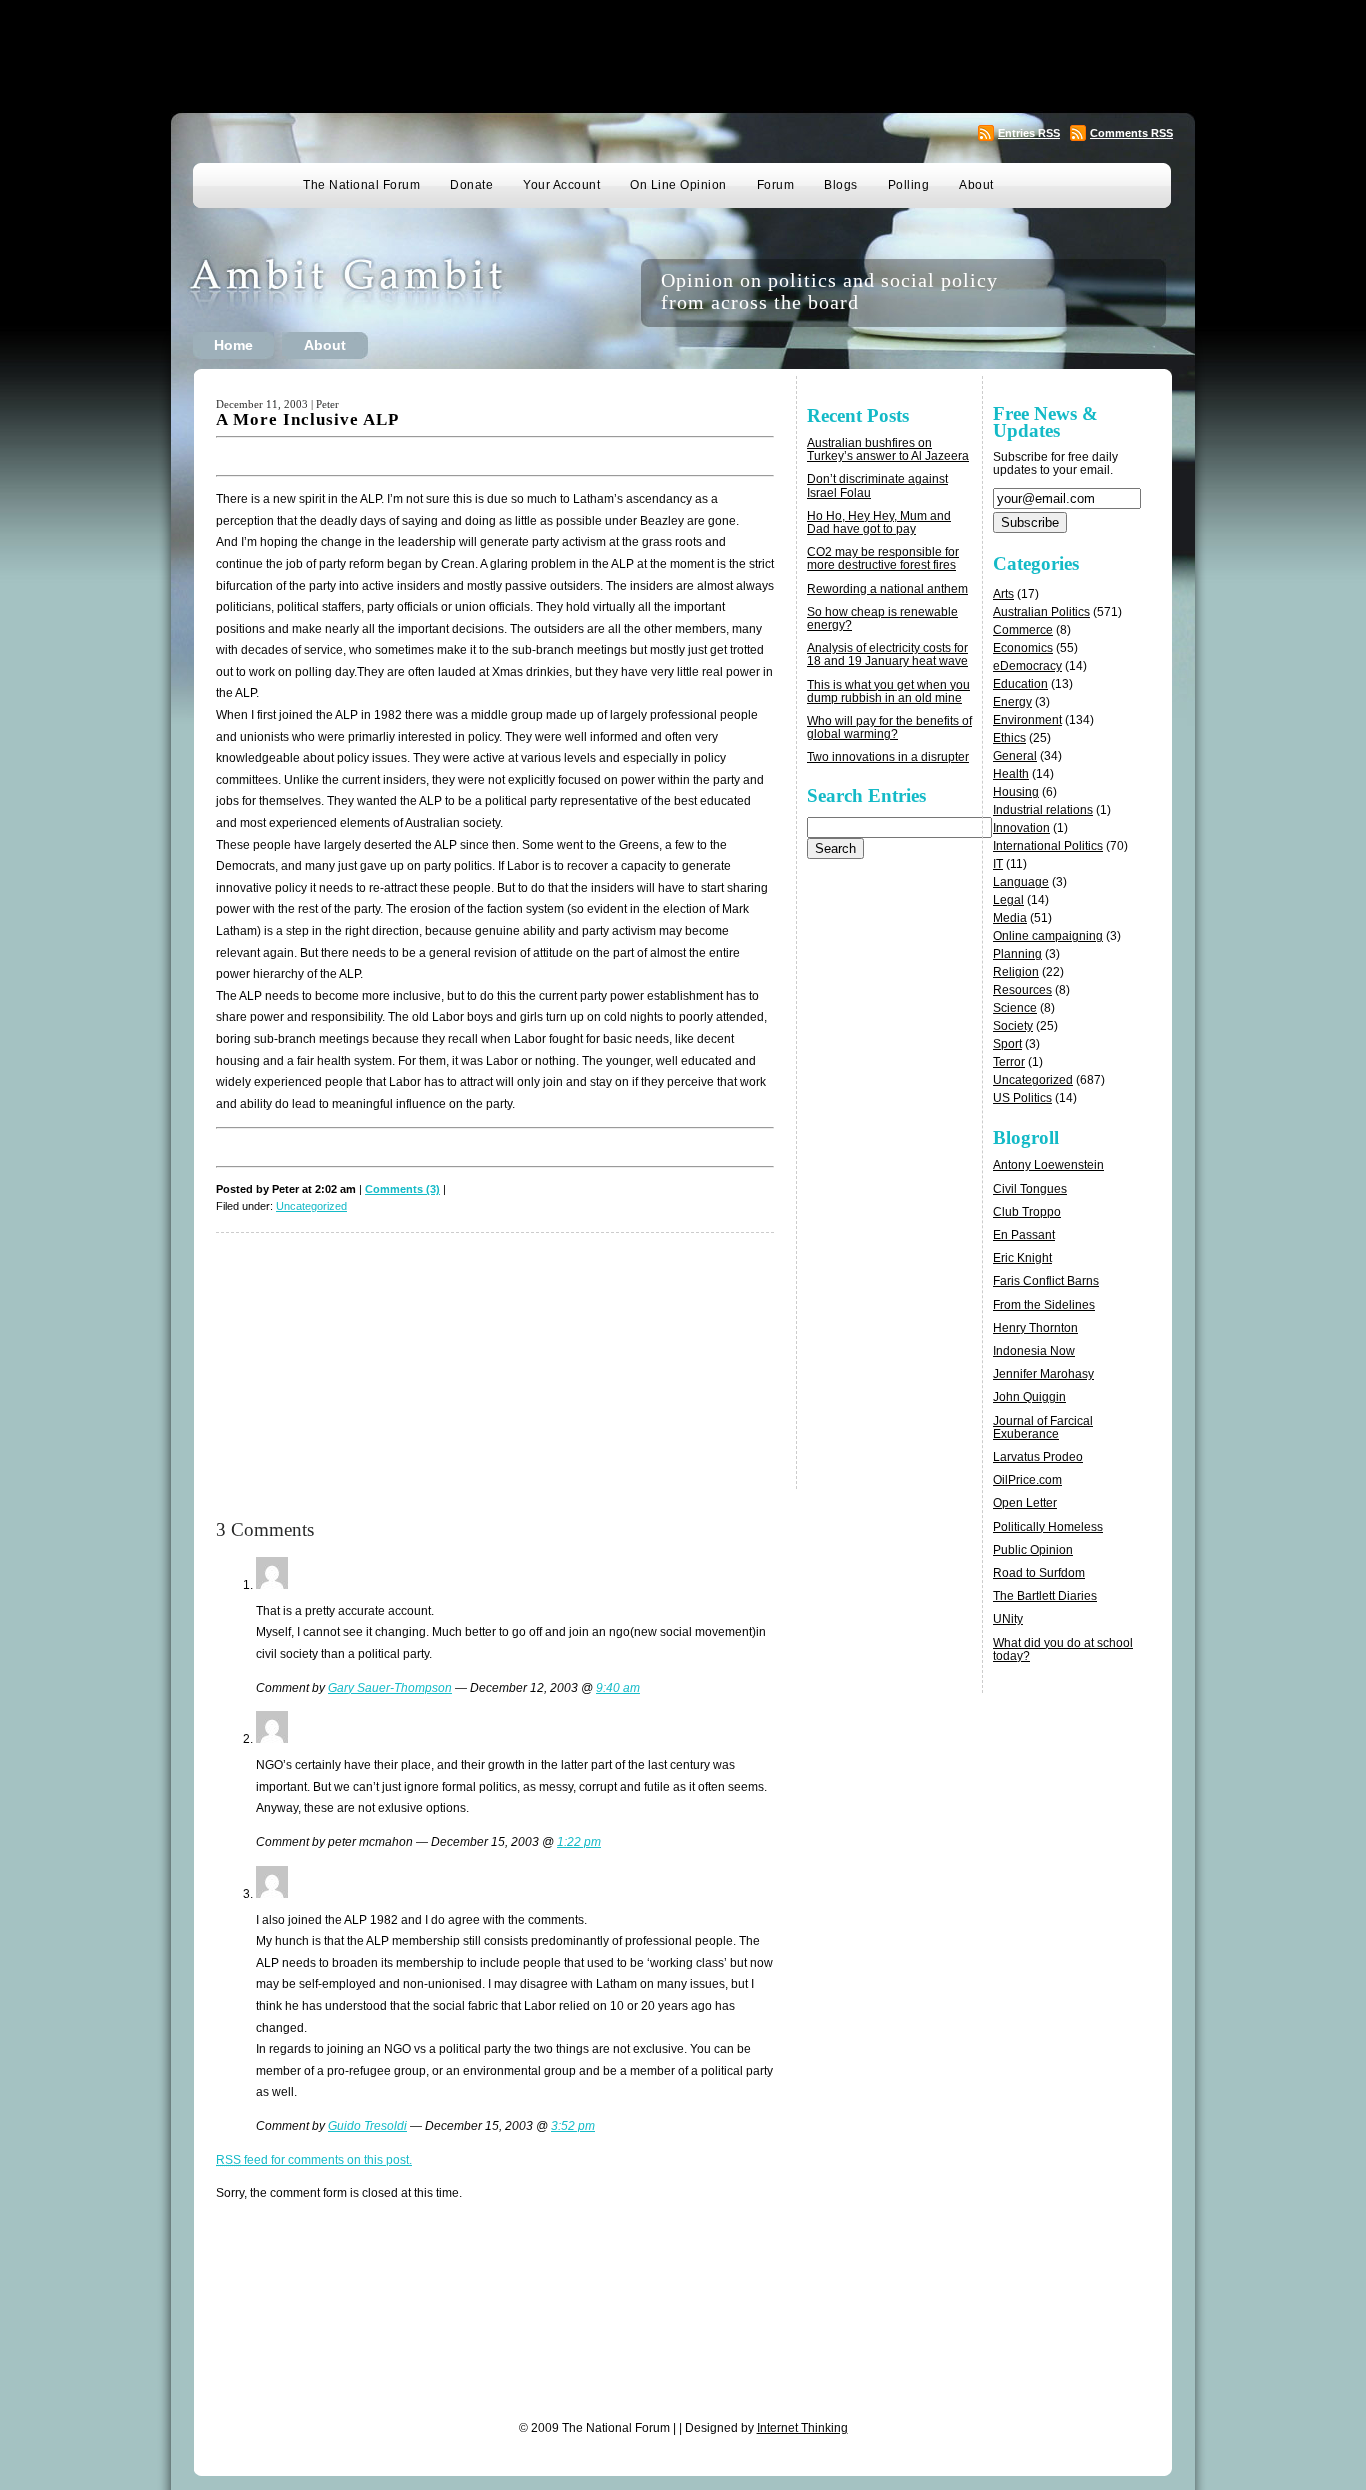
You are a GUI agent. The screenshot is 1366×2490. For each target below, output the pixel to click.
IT (998, 864)
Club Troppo (1027, 1212)
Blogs (841, 185)
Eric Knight (1022, 1258)
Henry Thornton (1035, 1328)
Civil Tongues (1030, 1189)
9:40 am (618, 1688)
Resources (1022, 990)
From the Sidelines (1044, 1305)
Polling (909, 185)
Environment (1027, 720)
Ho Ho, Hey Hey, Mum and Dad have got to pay (879, 522)
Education (1020, 684)
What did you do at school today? (1063, 1649)
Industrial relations (1043, 810)
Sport (1007, 1044)
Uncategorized (311, 1206)
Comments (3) (402, 1189)
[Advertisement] (683, 55)
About (976, 185)
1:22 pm (579, 1842)
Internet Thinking (802, 2428)
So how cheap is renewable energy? (882, 618)
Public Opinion (1033, 1550)
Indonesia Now (1034, 1351)
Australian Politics (1041, 612)
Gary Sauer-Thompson (390, 1688)
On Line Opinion (678, 185)
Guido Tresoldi (367, 2126)
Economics (1023, 648)
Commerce (1023, 630)
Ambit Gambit (377, 292)
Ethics (1009, 738)
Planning (1017, 954)
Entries (1029, 133)
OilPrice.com (1027, 1480)
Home (233, 345)
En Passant (1024, 1235)
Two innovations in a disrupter (888, 757)
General (1015, 756)
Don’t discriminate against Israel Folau (877, 485)
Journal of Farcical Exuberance (1043, 1427)
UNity (1008, 1619)
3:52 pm (573, 2126)
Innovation (1021, 828)
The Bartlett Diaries (1045, 1596)
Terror (1009, 1062)
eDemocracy (1027, 666)
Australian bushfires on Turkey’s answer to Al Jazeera (888, 449)
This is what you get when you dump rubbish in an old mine (888, 691)
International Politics (1048, 846)
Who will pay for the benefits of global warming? (889, 727)
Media (1010, 918)
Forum (776, 185)
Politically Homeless (1048, 1527)
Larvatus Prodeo (1038, 1457)
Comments (1131, 133)
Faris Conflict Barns (1046, 1281)
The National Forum (361, 185)
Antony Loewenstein (1048, 1165)
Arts (1003, 594)
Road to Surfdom (1039, 1573)
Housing (1016, 792)
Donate (471, 185)
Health (1011, 774)
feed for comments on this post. (314, 2160)
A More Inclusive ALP (307, 419)
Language (1021, 882)
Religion (1016, 972)
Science (1015, 1008)
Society (1013, 1026)
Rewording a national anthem (887, 589)
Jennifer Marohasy (1043, 1374)
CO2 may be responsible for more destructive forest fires (883, 558)
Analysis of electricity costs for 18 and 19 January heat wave (887, 654)
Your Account (561, 185)
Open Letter (1025, 1503)
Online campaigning (1048, 936)
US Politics (1022, 1098)
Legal (1008, 900)
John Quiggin (1029, 1397)
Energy (1012, 702)
